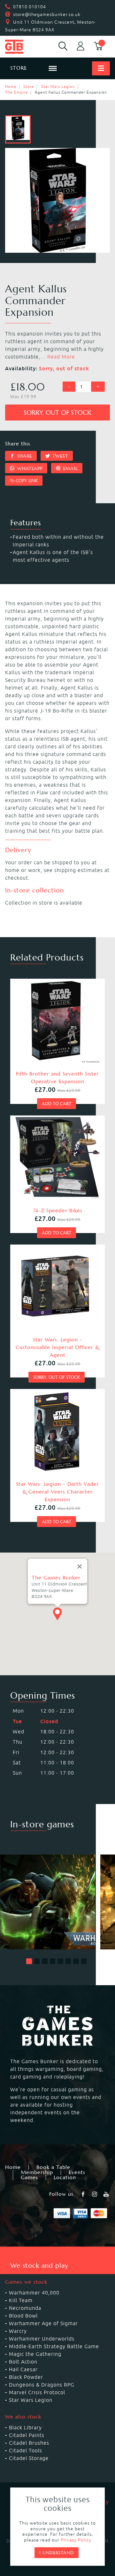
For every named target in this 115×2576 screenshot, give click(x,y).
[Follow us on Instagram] (95, 2194)
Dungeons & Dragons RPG (42, 2385)
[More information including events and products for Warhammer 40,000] (48, 1902)
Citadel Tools (26, 2450)
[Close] (80, 1566)
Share (24, 456)
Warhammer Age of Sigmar (43, 2323)
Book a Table (53, 2167)
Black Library (25, 2427)
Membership (37, 2172)
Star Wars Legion (58, 86)
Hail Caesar (23, 2369)
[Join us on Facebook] (84, 2194)
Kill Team (21, 2300)
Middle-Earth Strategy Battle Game (54, 2346)
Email (69, 468)
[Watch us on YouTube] (107, 2194)
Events (77, 2172)
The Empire (17, 92)
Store (29, 86)
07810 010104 (30, 7)
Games (29, 2178)
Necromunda (25, 2308)
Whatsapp (29, 468)
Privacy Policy (76, 2540)
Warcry (18, 2331)
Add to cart (57, 1104)
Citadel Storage (29, 2458)
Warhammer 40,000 (34, 2293)
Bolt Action (23, 2362)
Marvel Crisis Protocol (37, 2392)
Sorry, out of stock (57, 413)
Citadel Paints (27, 2435)
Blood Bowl (23, 2316)
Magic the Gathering (35, 2354)
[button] (29, 1961)
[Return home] (24, 47)
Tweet (59, 456)
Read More (61, 357)
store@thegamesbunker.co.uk (47, 14)
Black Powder (26, 2377)
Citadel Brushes (29, 2443)
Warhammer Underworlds (42, 2339)
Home (11, 86)
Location (65, 2178)
